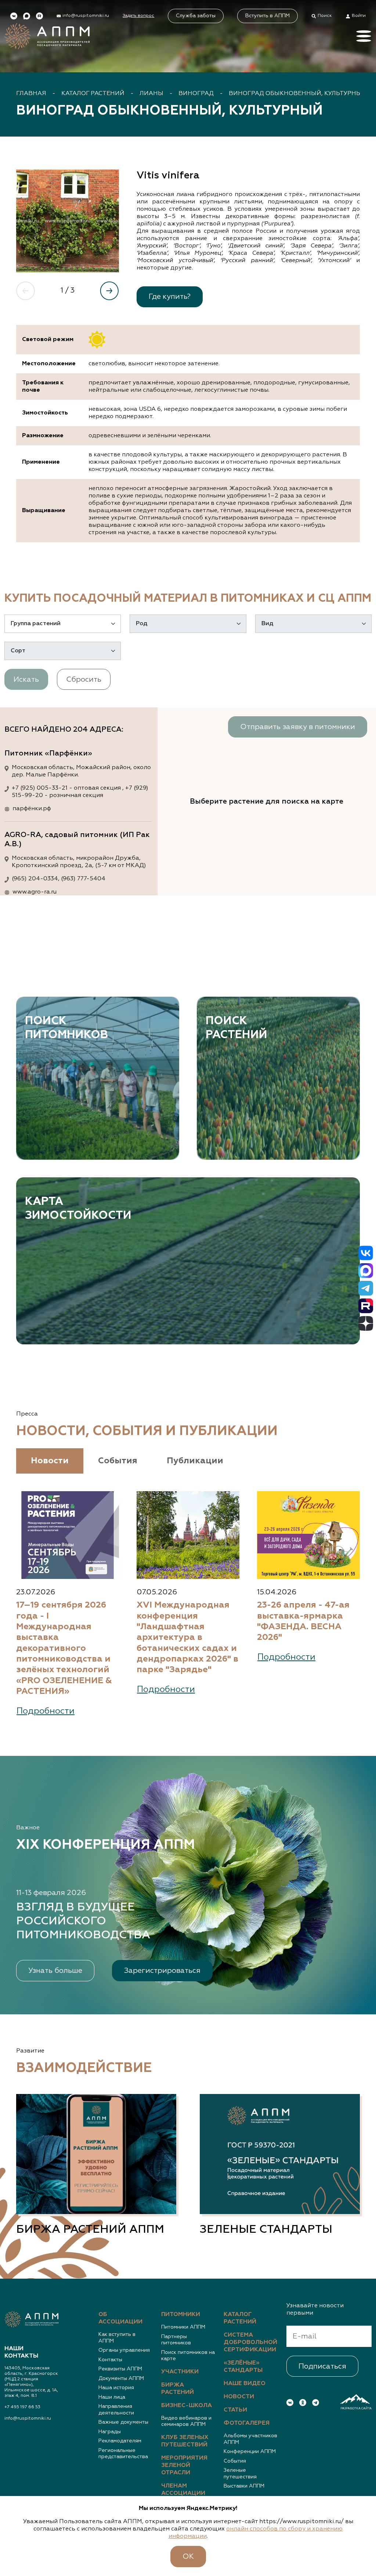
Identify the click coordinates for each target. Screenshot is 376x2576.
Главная (31, 94)
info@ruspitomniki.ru (28, 2419)
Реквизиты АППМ (120, 2369)
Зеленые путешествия (240, 2474)
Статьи (235, 2410)
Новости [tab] (50, 1461)
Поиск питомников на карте (188, 2356)
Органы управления (124, 2350)
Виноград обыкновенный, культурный (298, 94)
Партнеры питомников (176, 2340)
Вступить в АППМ (267, 16)
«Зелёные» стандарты (243, 2367)
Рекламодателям (120, 2441)
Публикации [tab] (195, 1461)
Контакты (110, 2360)
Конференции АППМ (250, 2452)
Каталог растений (93, 94)
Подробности (46, 1711)
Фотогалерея (247, 2423)
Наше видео (245, 2384)
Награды (110, 2432)
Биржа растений (178, 2389)
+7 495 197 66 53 (22, 2407)
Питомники (181, 2315)
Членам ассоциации (183, 2490)
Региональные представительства (123, 2454)
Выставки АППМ (244, 2486)
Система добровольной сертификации (250, 2343)
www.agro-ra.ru (35, 892)
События (235, 2461)
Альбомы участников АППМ (250, 2439)
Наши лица (112, 2397)
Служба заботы (196, 16)
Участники (180, 2372)
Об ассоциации (120, 2318)
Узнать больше (55, 1971)
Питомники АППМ (183, 2327)
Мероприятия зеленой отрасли (184, 2466)
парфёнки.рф (32, 809)
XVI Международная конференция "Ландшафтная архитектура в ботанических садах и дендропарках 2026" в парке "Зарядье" (187, 1637)
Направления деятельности (116, 2410)
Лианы (151, 94)
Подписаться (322, 2366)
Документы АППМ (121, 2378)
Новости (239, 2397)
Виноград (196, 94)
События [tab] (118, 1461)
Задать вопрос (138, 16)
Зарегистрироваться (162, 1971)
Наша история (116, 2388)
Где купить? (170, 297)
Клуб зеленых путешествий (185, 2441)
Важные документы (123, 2422)
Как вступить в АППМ (117, 2338)
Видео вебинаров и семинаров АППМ (186, 2421)
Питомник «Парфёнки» (48, 753)
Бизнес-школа (187, 2406)
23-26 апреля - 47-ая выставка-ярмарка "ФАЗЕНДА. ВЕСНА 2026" (303, 1621)
